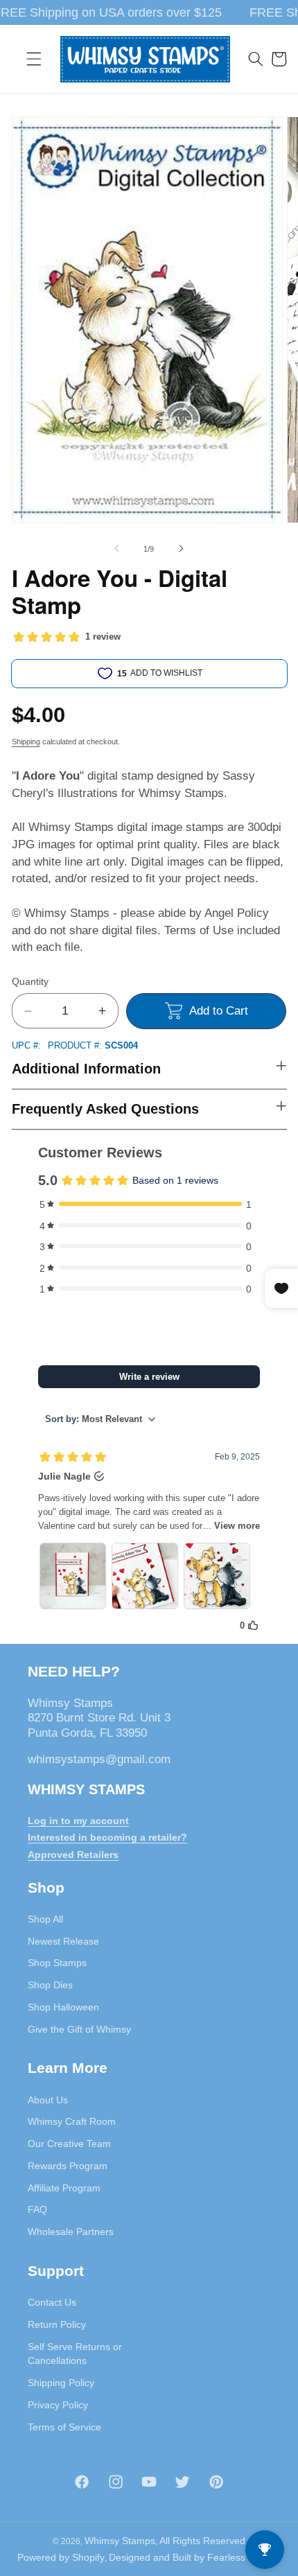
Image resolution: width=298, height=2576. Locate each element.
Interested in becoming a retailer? (107, 1837)
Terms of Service (64, 2427)
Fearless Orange (244, 2557)
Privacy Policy (58, 2405)
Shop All (45, 1919)
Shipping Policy (61, 2383)
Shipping (26, 742)
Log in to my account (78, 1821)
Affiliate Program (64, 2188)
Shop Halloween (63, 2007)
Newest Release (63, 1941)
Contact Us (52, 2302)
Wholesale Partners (71, 2232)
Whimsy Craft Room (72, 2121)
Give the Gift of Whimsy (79, 2029)
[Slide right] (181, 549)
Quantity (30, 981)
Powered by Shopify (61, 2557)
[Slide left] (117, 549)
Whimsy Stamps (120, 2541)
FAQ (37, 2209)
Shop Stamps (57, 1963)
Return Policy (57, 2324)
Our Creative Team (69, 2144)
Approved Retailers (73, 1855)
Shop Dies (50, 1985)
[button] (34, 59)
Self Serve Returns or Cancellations (75, 2354)
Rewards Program (68, 2166)
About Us (48, 2100)
